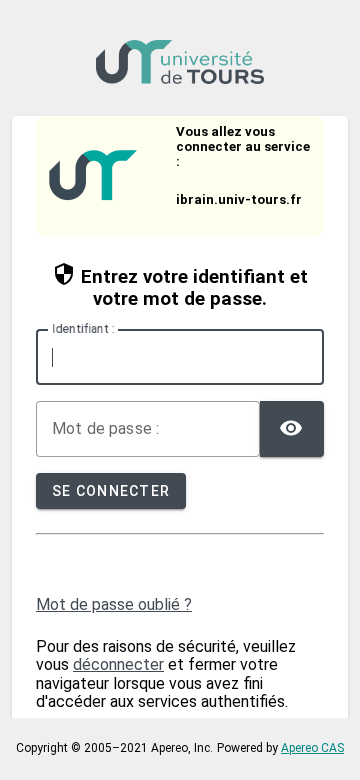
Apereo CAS (312, 748)
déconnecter (118, 664)
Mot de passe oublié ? (114, 604)
